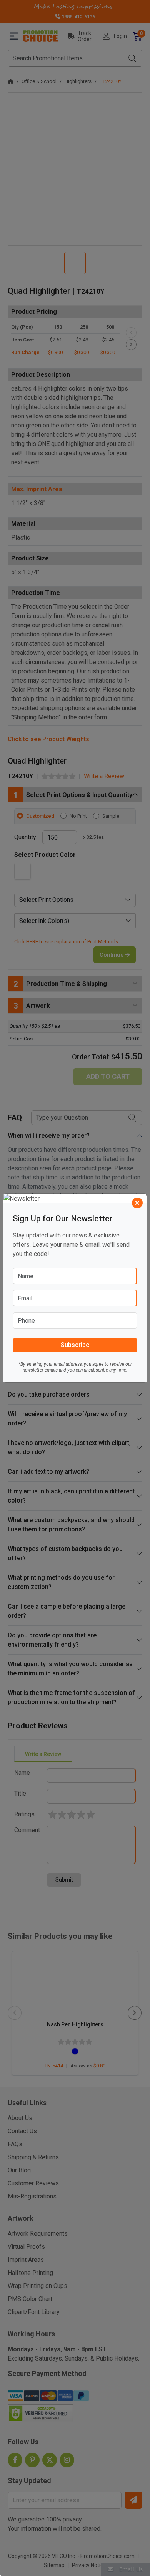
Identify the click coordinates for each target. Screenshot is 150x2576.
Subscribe (75, 1345)
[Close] (137, 1203)
